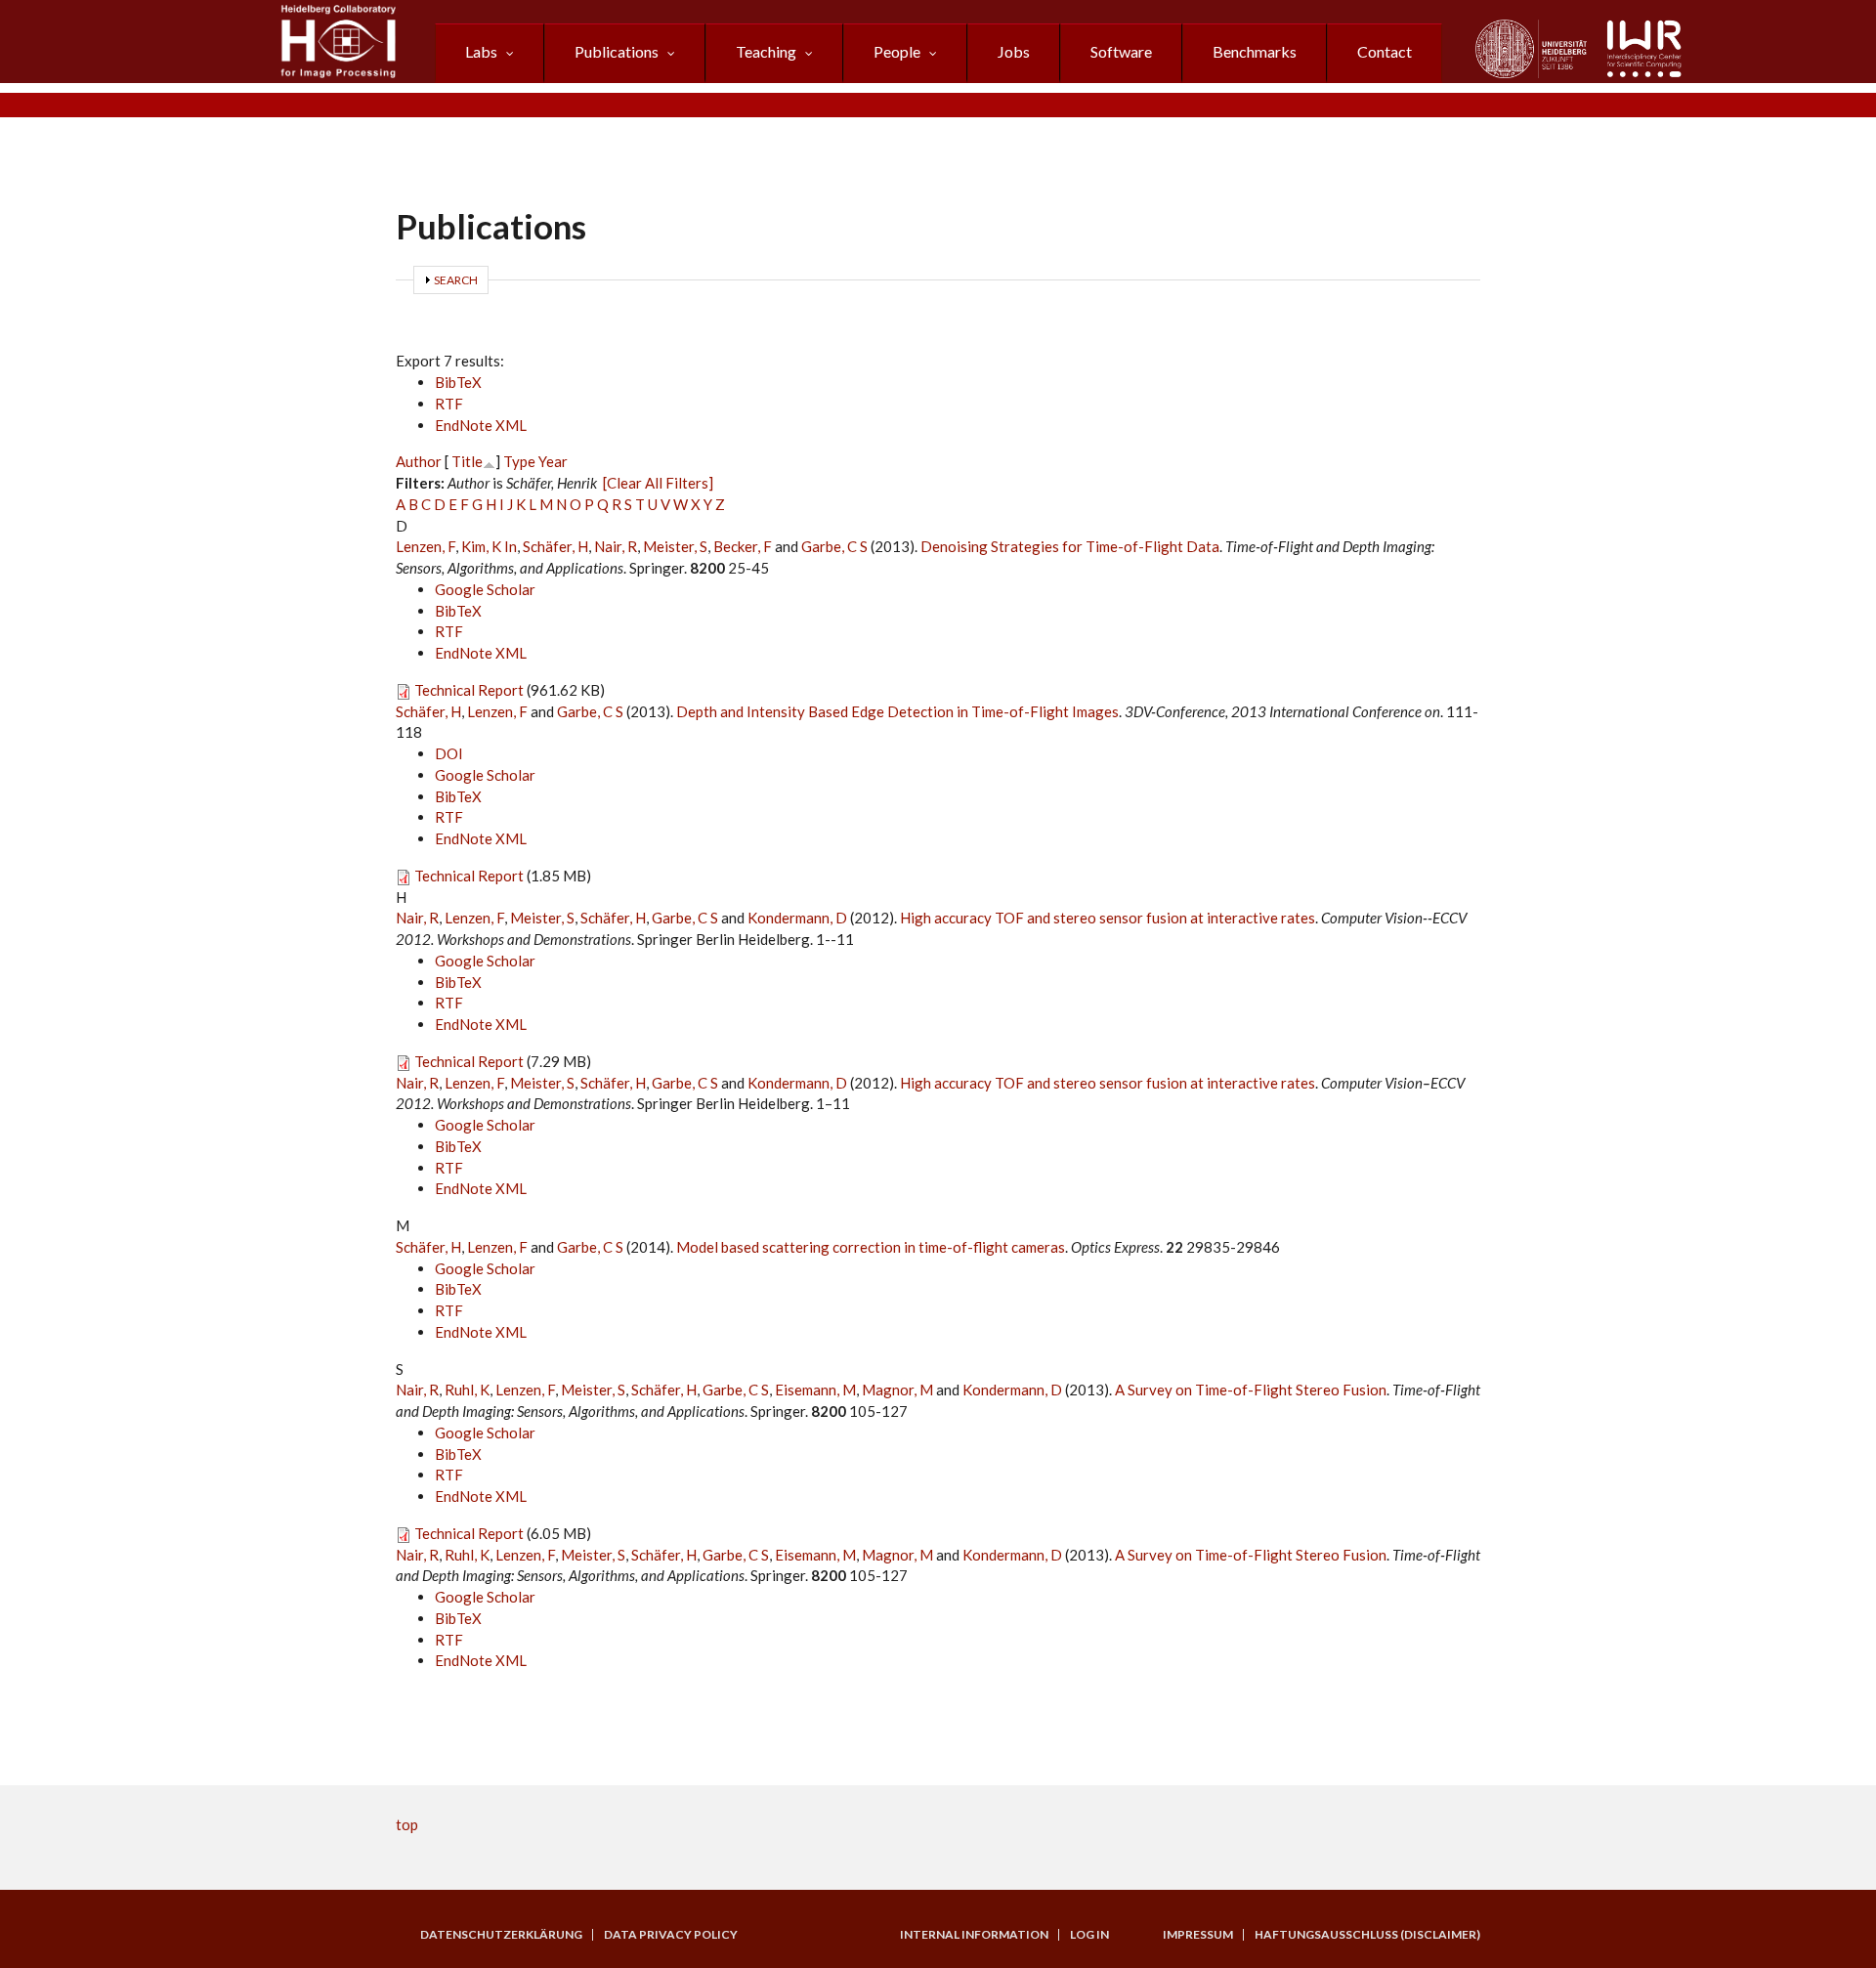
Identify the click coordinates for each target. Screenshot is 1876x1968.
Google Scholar (485, 589)
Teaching (766, 51)
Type (519, 461)
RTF (449, 404)
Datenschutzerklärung (501, 1935)
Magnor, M (897, 1390)
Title (467, 461)
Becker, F (743, 546)
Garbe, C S (834, 546)
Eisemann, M (815, 1390)
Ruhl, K (467, 1390)
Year (553, 461)
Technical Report (469, 690)
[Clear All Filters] (658, 483)
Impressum (1198, 1935)
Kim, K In (489, 546)
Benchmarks (1255, 51)
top (407, 1824)
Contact (1385, 51)
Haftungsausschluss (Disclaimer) (1367, 1935)
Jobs (1014, 51)
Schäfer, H (555, 546)
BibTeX (458, 382)
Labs (481, 51)
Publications (617, 51)
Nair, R (616, 546)
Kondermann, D (797, 918)
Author (419, 461)
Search (456, 280)
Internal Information (974, 1935)
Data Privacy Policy (671, 1935)
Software (1121, 51)
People (897, 51)
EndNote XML (481, 425)
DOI (449, 753)
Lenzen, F (426, 546)
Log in (1089, 1935)
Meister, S (675, 546)
